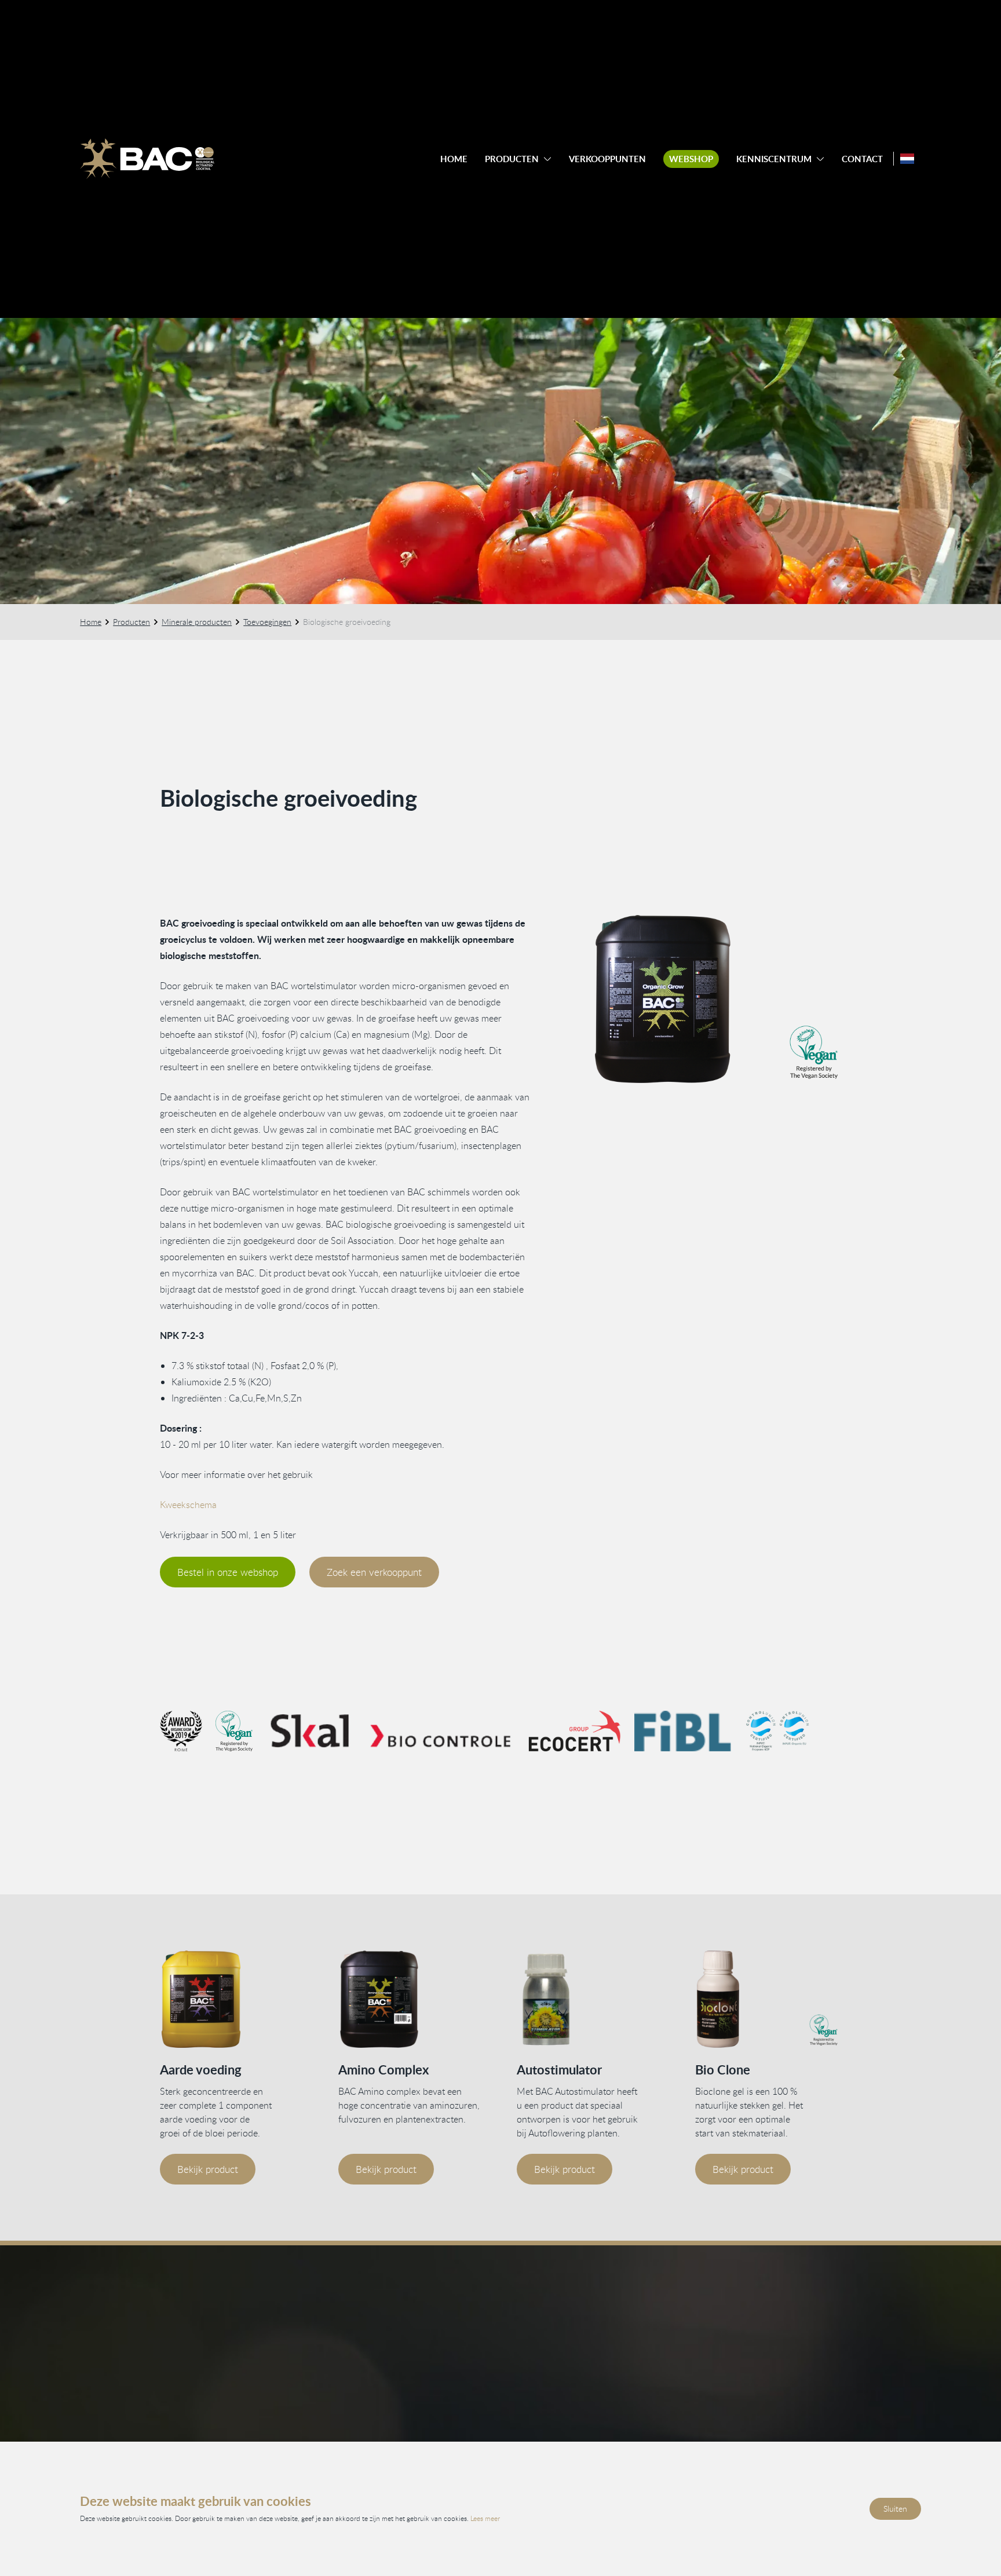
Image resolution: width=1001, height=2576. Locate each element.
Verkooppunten (607, 159)
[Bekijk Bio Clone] (768, 1999)
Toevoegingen (267, 622)
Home (454, 159)
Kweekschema (188, 1505)
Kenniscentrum (774, 159)
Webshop (691, 159)
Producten (512, 159)
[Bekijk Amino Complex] (411, 1999)
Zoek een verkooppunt (374, 1572)
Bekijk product (208, 2169)
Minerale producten (197, 622)
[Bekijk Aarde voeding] (233, 1999)
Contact (862, 159)
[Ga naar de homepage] (147, 159)
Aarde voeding (201, 2070)
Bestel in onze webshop (228, 1572)
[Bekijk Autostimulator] (590, 1999)
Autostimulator (559, 2070)
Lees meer (485, 2518)
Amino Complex (383, 2070)
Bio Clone (723, 2070)
